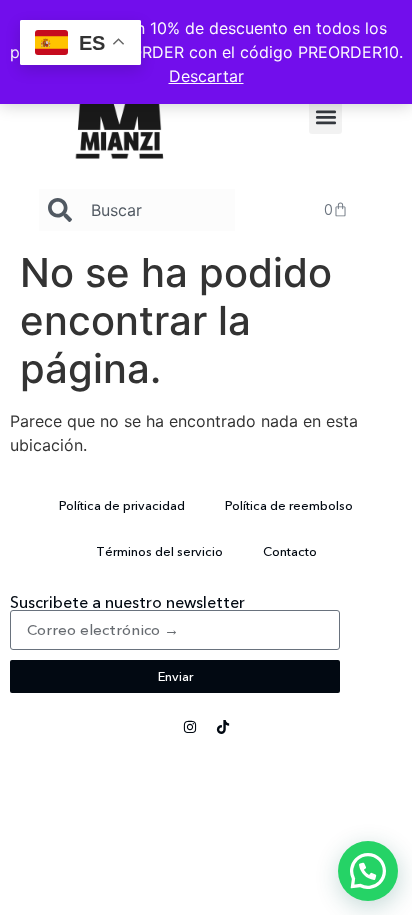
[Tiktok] (223, 727)
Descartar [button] (206, 76)
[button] (325, 117)
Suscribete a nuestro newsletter (127, 602)
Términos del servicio (159, 551)
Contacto (290, 551)
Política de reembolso (289, 505)
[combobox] (137, 210)
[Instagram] (190, 727)
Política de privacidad (122, 505)
